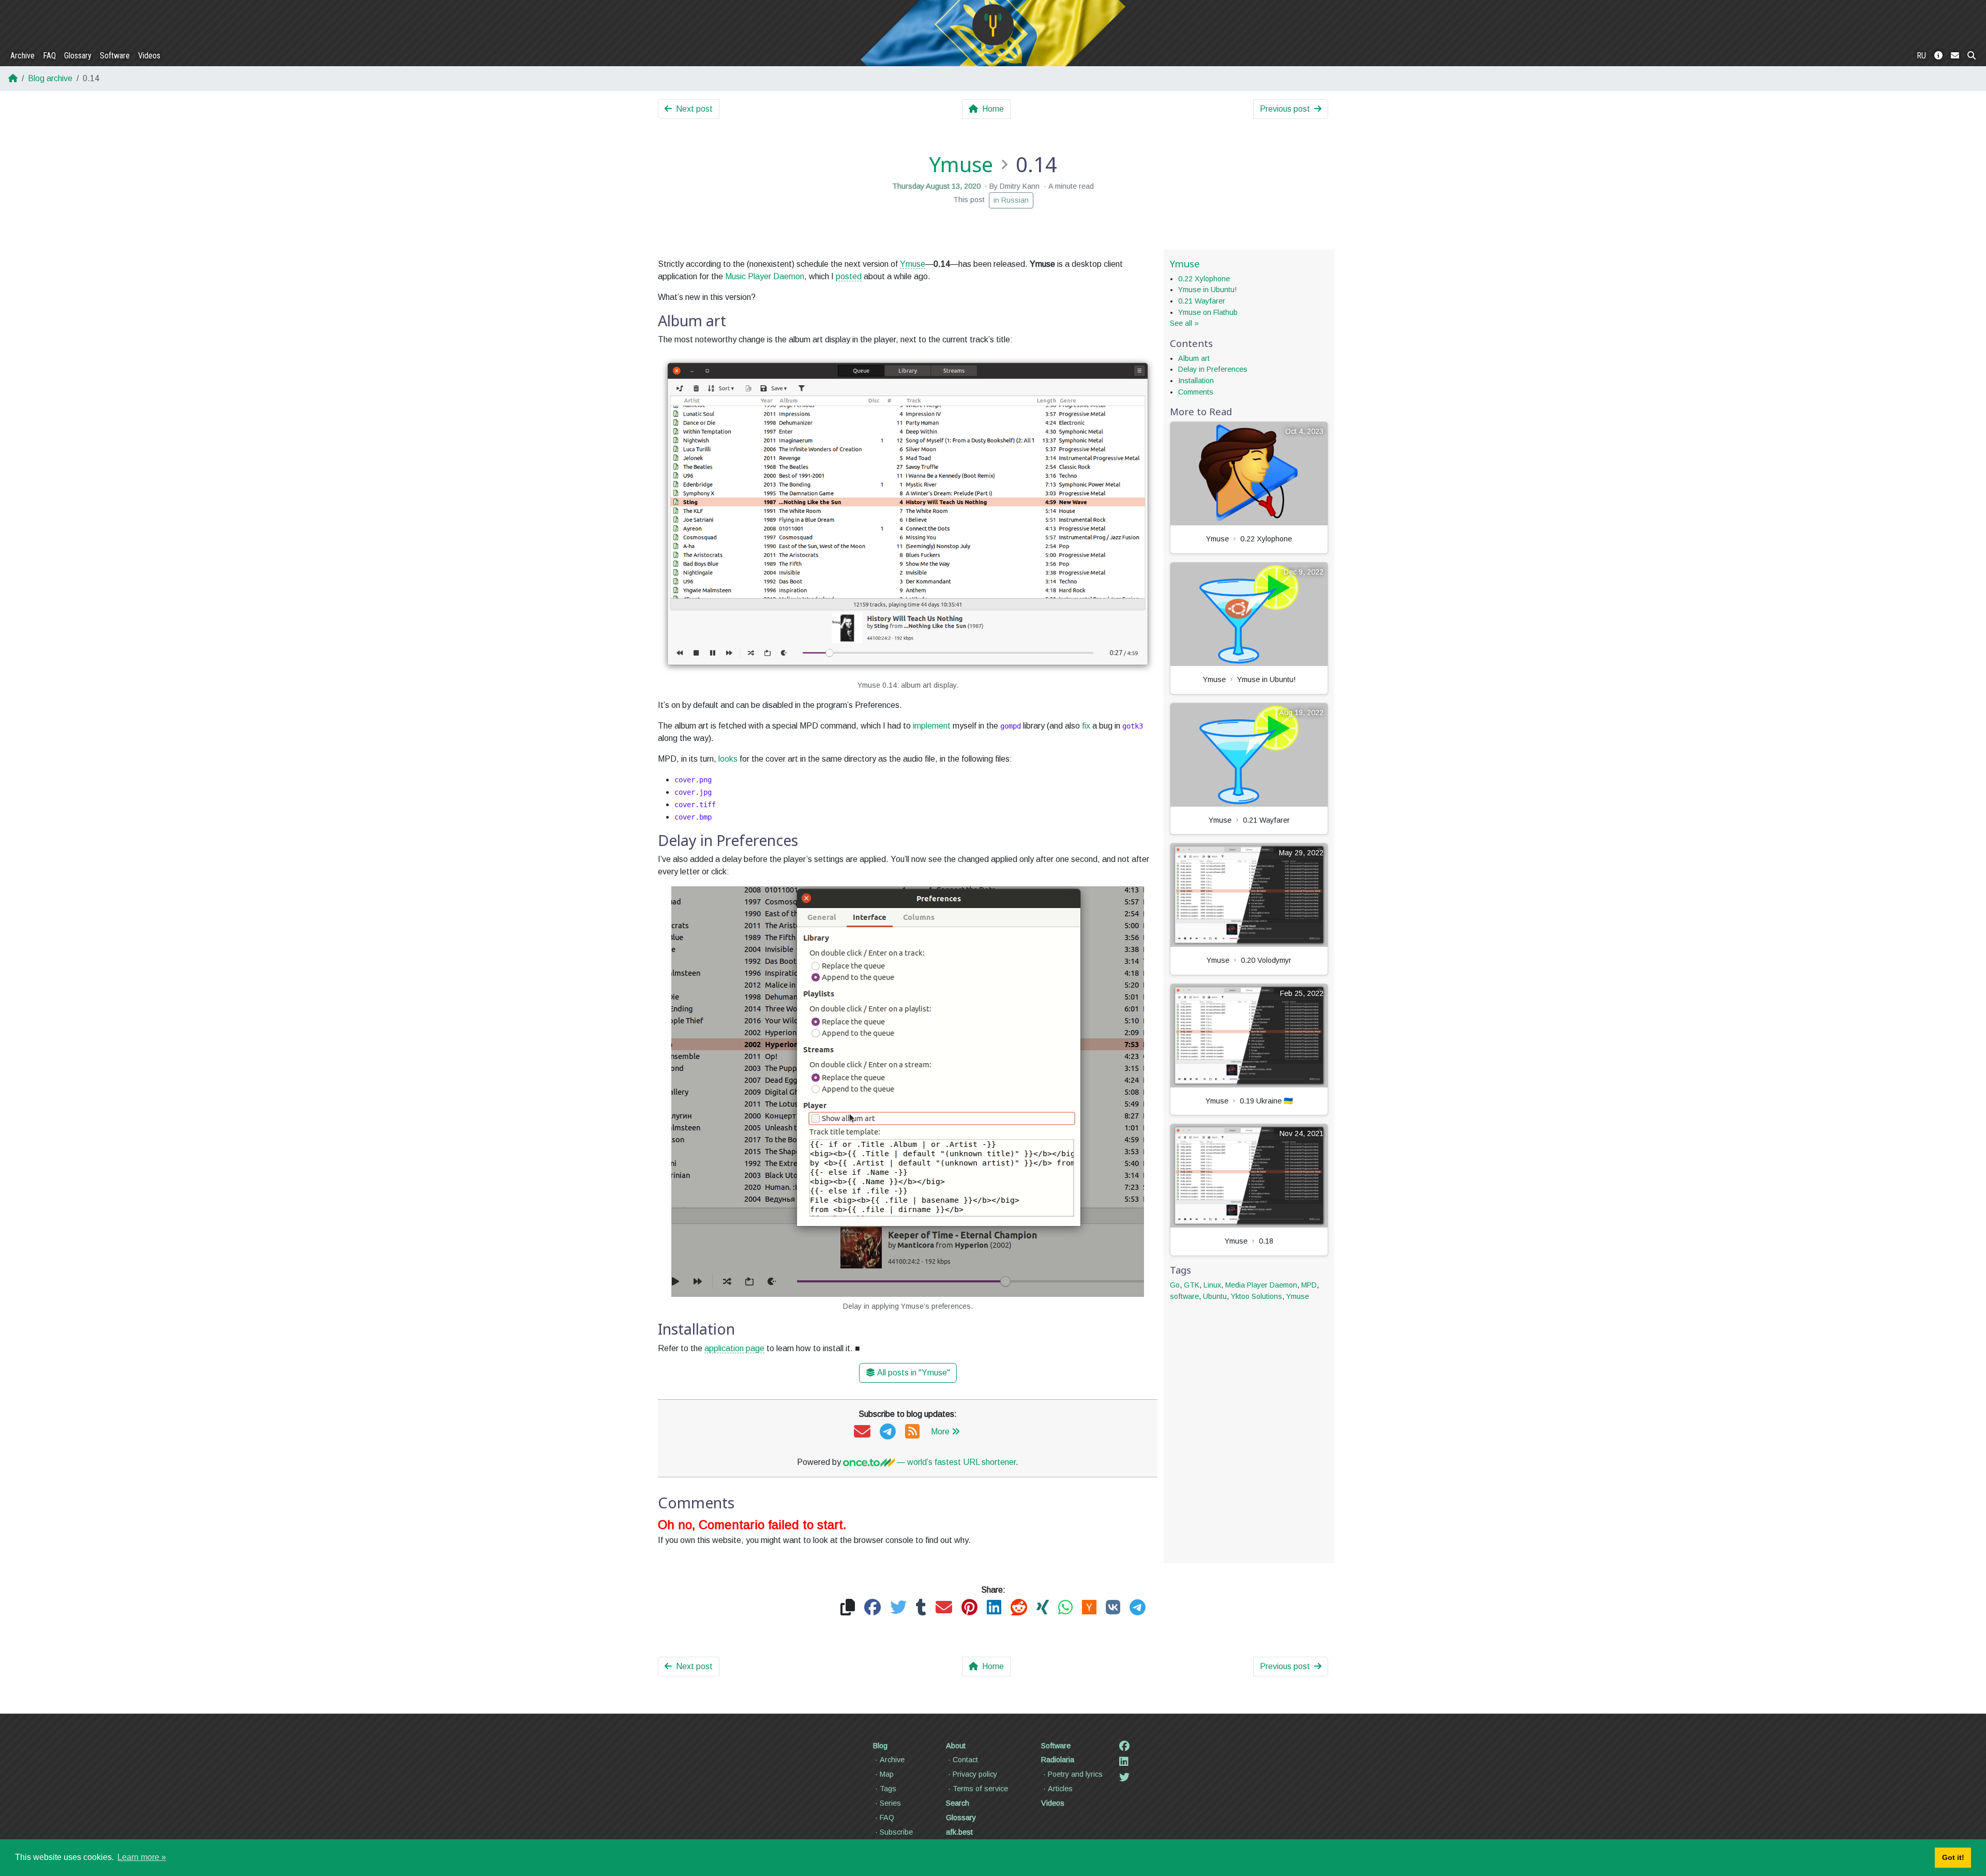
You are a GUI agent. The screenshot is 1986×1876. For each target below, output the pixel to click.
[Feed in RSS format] (912, 1432)
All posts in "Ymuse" (914, 1373)
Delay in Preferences (1213, 369)
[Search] (1972, 56)
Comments (1196, 392)
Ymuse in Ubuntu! (1207, 290)
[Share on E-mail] (944, 1608)
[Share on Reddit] (1019, 1608)
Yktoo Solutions (1257, 1296)
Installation (1196, 381)
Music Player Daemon (765, 276)
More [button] (940, 1432)
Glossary (78, 56)
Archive (22, 56)
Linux (1212, 1285)
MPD (1309, 1285)
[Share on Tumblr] (921, 1608)
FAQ (49, 56)
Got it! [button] (1953, 1857)
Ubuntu (1215, 1296)
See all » (1184, 323)
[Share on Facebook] (872, 1608)
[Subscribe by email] (862, 1432)
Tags (888, 1789)
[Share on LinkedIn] (994, 1608)
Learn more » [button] (142, 1857)
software (1184, 1296)
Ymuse (961, 164)
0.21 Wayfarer (1202, 301)
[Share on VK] (1113, 1608)
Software (115, 56)
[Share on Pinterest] (969, 1608)
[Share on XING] (1043, 1608)
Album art (1194, 358)
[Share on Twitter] (898, 1608)
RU (1921, 56)
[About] (1938, 56)
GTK (1192, 1285)
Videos (149, 56)
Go (1175, 1285)
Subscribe (896, 1832)
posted (849, 276)
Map (887, 1774)
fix (1086, 726)
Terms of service (980, 1789)
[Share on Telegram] (1138, 1608)
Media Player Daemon (1261, 1285)
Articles (1060, 1789)
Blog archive (50, 78)
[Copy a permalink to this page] (848, 1608)
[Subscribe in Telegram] (888, 1432)
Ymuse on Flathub (1208, 312)
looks (728, 759)
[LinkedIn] (1124, 1762)
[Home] (993, 25)
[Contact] (1955, 56)
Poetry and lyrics (1075, 1774)
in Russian (1011, 200)
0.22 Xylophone (1204, 279)
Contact (965, 1760)
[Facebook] (1124, 1746)
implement (932, 726)
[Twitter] (1124, 1777)
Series (890, 1803)
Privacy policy (975, 1774)
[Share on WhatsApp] (1065, 1608)
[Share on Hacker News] (1089, 1608)
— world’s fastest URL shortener (955, 1462)
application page (734, 1348)
